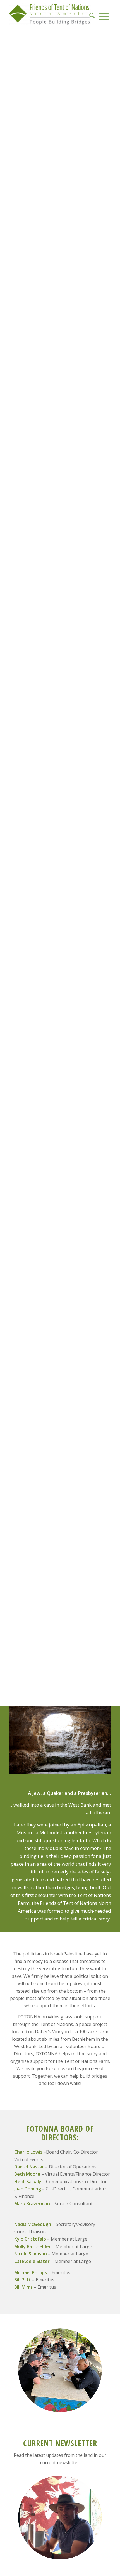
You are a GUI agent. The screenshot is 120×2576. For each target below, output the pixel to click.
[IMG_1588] (60, 2370)
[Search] (92, 14)
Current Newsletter (60, 2443)
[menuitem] (92, 14)
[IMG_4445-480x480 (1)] (60, 2518)
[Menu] (104, 14)
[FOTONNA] (50, 14)
